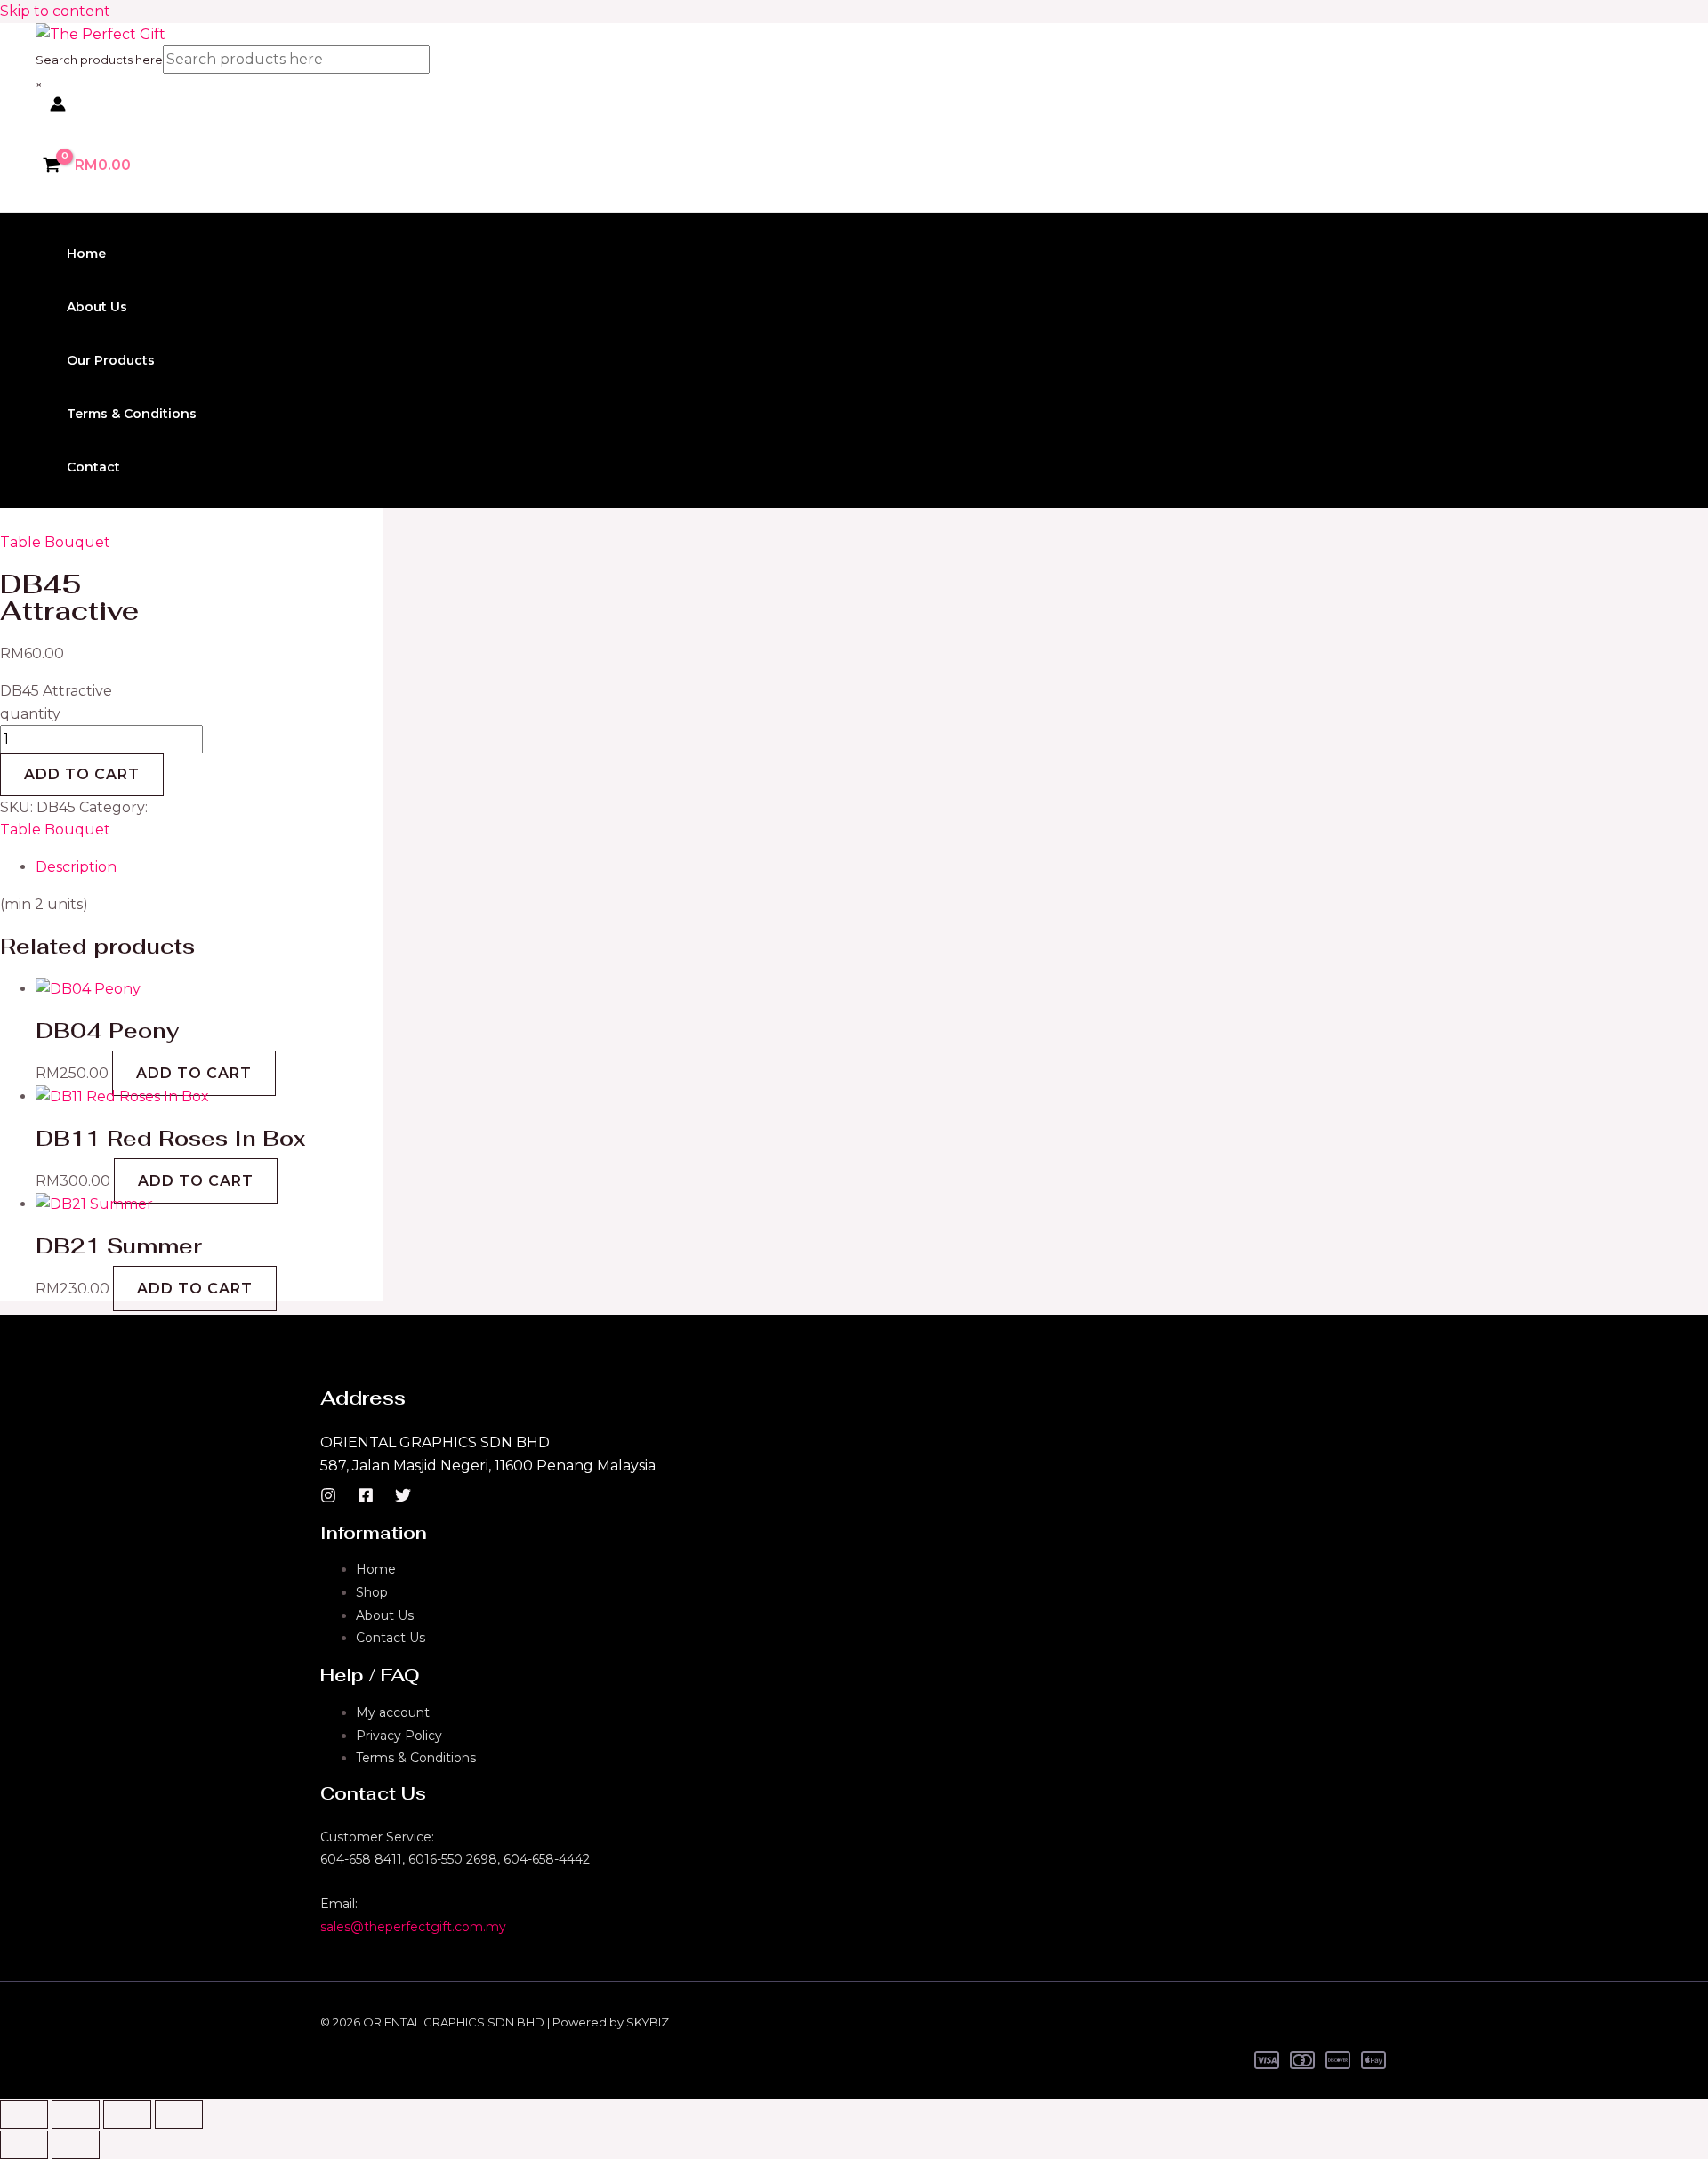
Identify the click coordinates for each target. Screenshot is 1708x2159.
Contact (93, 467)
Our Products (111, 360)
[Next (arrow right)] (76, 2145)
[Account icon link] (58, 108)
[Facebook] (366, 1498)
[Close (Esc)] (179, 2115)
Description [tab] (76, 867)
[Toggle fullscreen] (76, 2115)
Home (86, 254)
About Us (97, 307)
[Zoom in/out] (24, 2115)
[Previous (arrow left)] (24, 2145)
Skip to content (55, 11)
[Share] (127, 2115)
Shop (372, 1592)
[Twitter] (403, 1498)
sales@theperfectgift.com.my (413, 1927)
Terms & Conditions (132, 414)
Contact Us (391, 1638)
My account (393, 1712)
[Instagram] (328, 1498)
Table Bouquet (55, 542)
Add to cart (82, 774)
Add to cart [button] (194, 1073)
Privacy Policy (399, 1736)
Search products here (99, 60)
